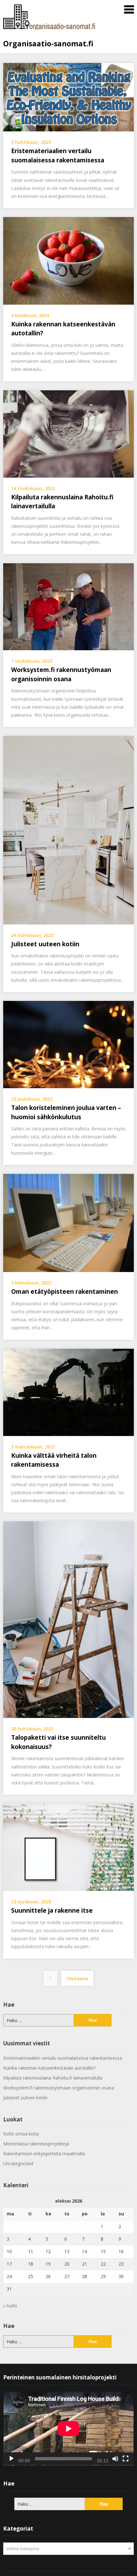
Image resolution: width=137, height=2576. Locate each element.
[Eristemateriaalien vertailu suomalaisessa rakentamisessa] (68, 97)
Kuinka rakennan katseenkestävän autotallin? (49, 2068)
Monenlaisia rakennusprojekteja (36, 2144)
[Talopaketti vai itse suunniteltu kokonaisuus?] (68, 1619)
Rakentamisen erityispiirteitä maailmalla (44, 2154)
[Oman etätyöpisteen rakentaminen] (68, 1222)
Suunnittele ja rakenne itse (52, 1910)
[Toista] (11, 2459)
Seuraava (77, 1978)
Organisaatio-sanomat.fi (48, 43)
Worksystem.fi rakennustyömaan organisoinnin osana (59, 2088)
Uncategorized (18, 2163)
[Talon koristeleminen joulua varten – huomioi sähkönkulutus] (68, 1044)
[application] (68, 2428)
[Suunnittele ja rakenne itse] (68, 1847)
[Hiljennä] (115, 2459)
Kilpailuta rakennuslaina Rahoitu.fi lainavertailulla (53, 2078)
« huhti (10, 2306)
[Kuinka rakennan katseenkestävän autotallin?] (68, 260)
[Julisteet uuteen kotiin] (68, 830)
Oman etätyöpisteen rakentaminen (65, 1292)
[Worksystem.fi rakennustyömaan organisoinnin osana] (68, 606)
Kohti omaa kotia (21, 2134)
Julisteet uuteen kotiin (45, 944)
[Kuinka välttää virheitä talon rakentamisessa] (68, 1392)
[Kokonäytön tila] (126, 2459)
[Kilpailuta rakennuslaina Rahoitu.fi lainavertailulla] (68, 433)
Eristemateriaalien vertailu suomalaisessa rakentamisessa (63, 2058)
